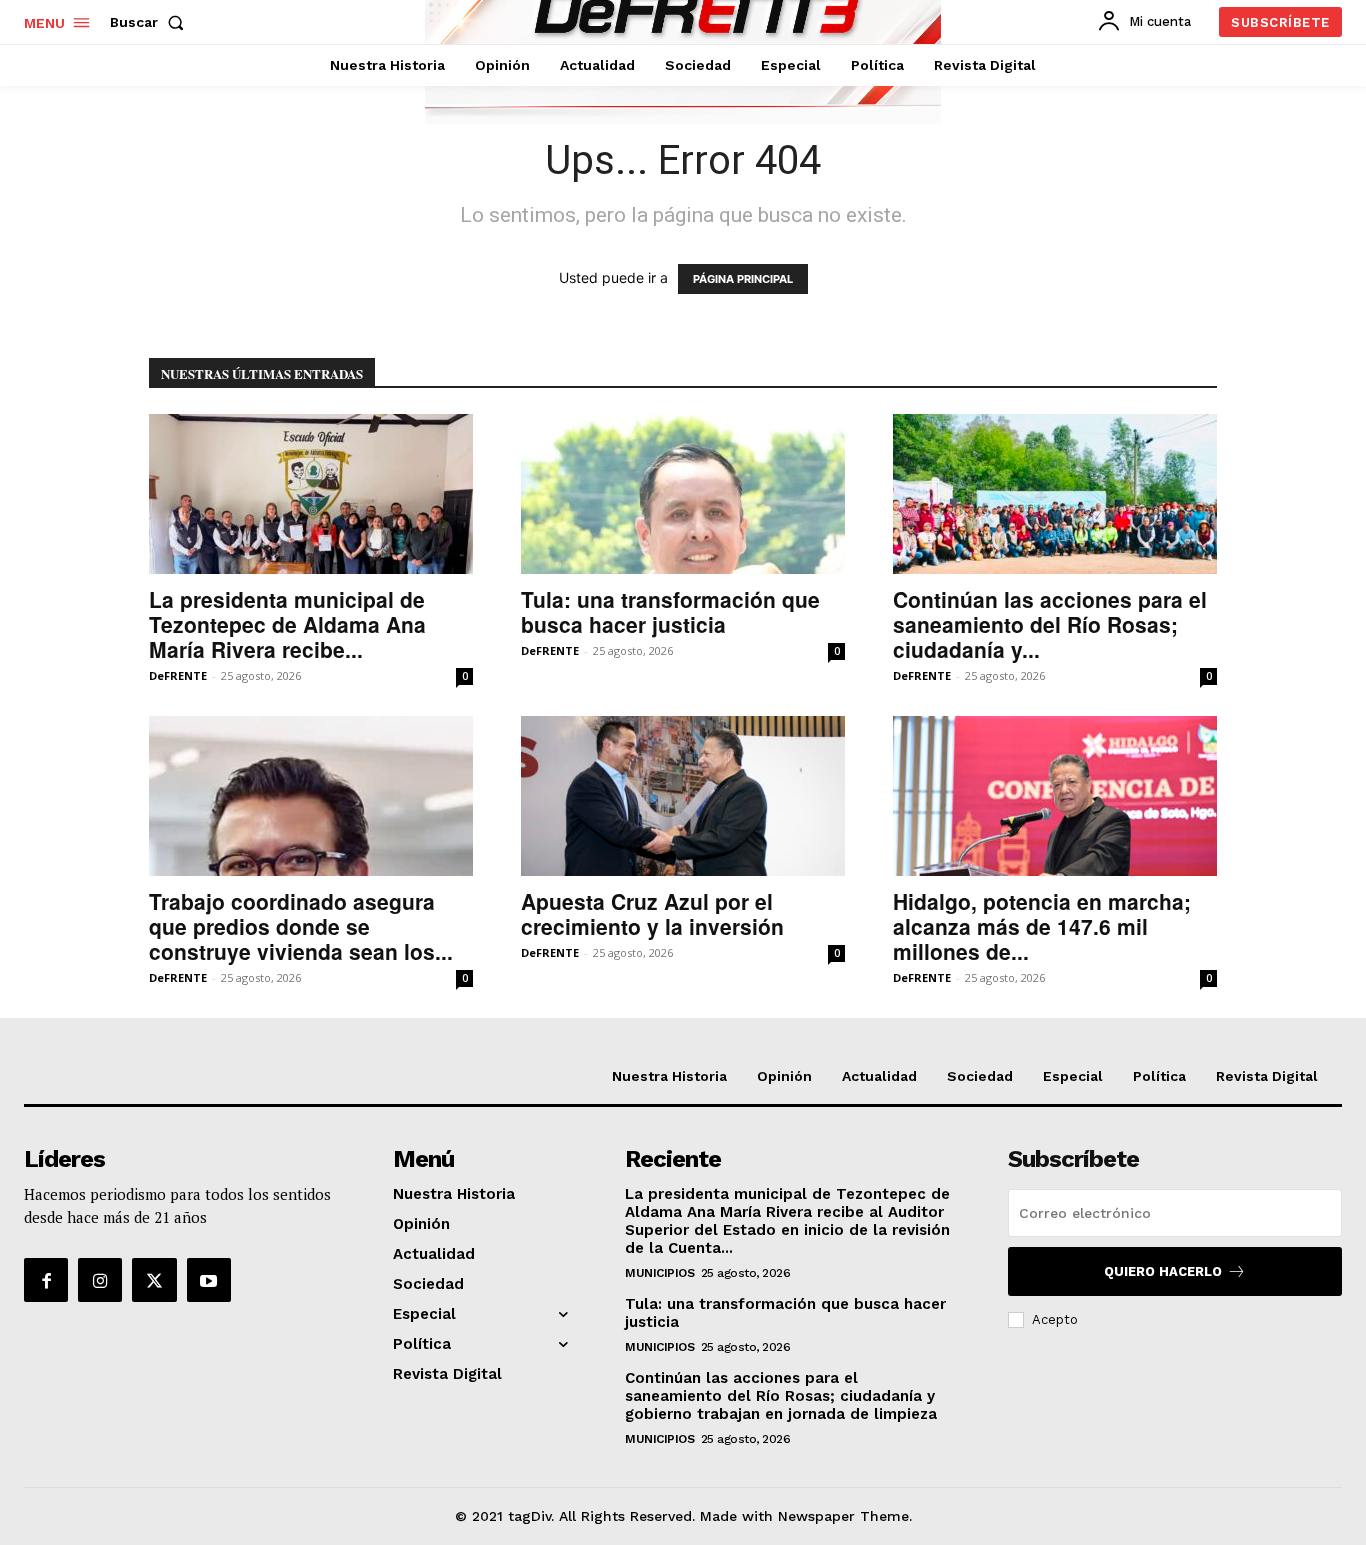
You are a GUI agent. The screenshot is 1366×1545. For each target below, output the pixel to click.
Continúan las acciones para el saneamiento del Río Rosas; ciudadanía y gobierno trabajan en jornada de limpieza (781, 1396)
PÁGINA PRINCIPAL (743, 279)
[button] (151, 22)
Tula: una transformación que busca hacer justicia (670, 611)
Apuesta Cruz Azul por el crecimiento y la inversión (652, 913)
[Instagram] (100, 1280)
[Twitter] (154, 1280)
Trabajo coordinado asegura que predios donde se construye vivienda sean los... (301, 926)
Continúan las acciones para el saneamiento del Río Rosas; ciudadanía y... (1050, 624)
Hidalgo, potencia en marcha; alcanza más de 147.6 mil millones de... (1042, 926)
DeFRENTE (178, 675)
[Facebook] (46, 1280)
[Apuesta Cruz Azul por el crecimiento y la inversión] (683, 796)
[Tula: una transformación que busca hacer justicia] (683, 494)
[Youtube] (209, 1280)
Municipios (659, 1273)
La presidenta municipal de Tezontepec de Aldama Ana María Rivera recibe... (287, 624)
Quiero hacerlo (1163, 1271)
